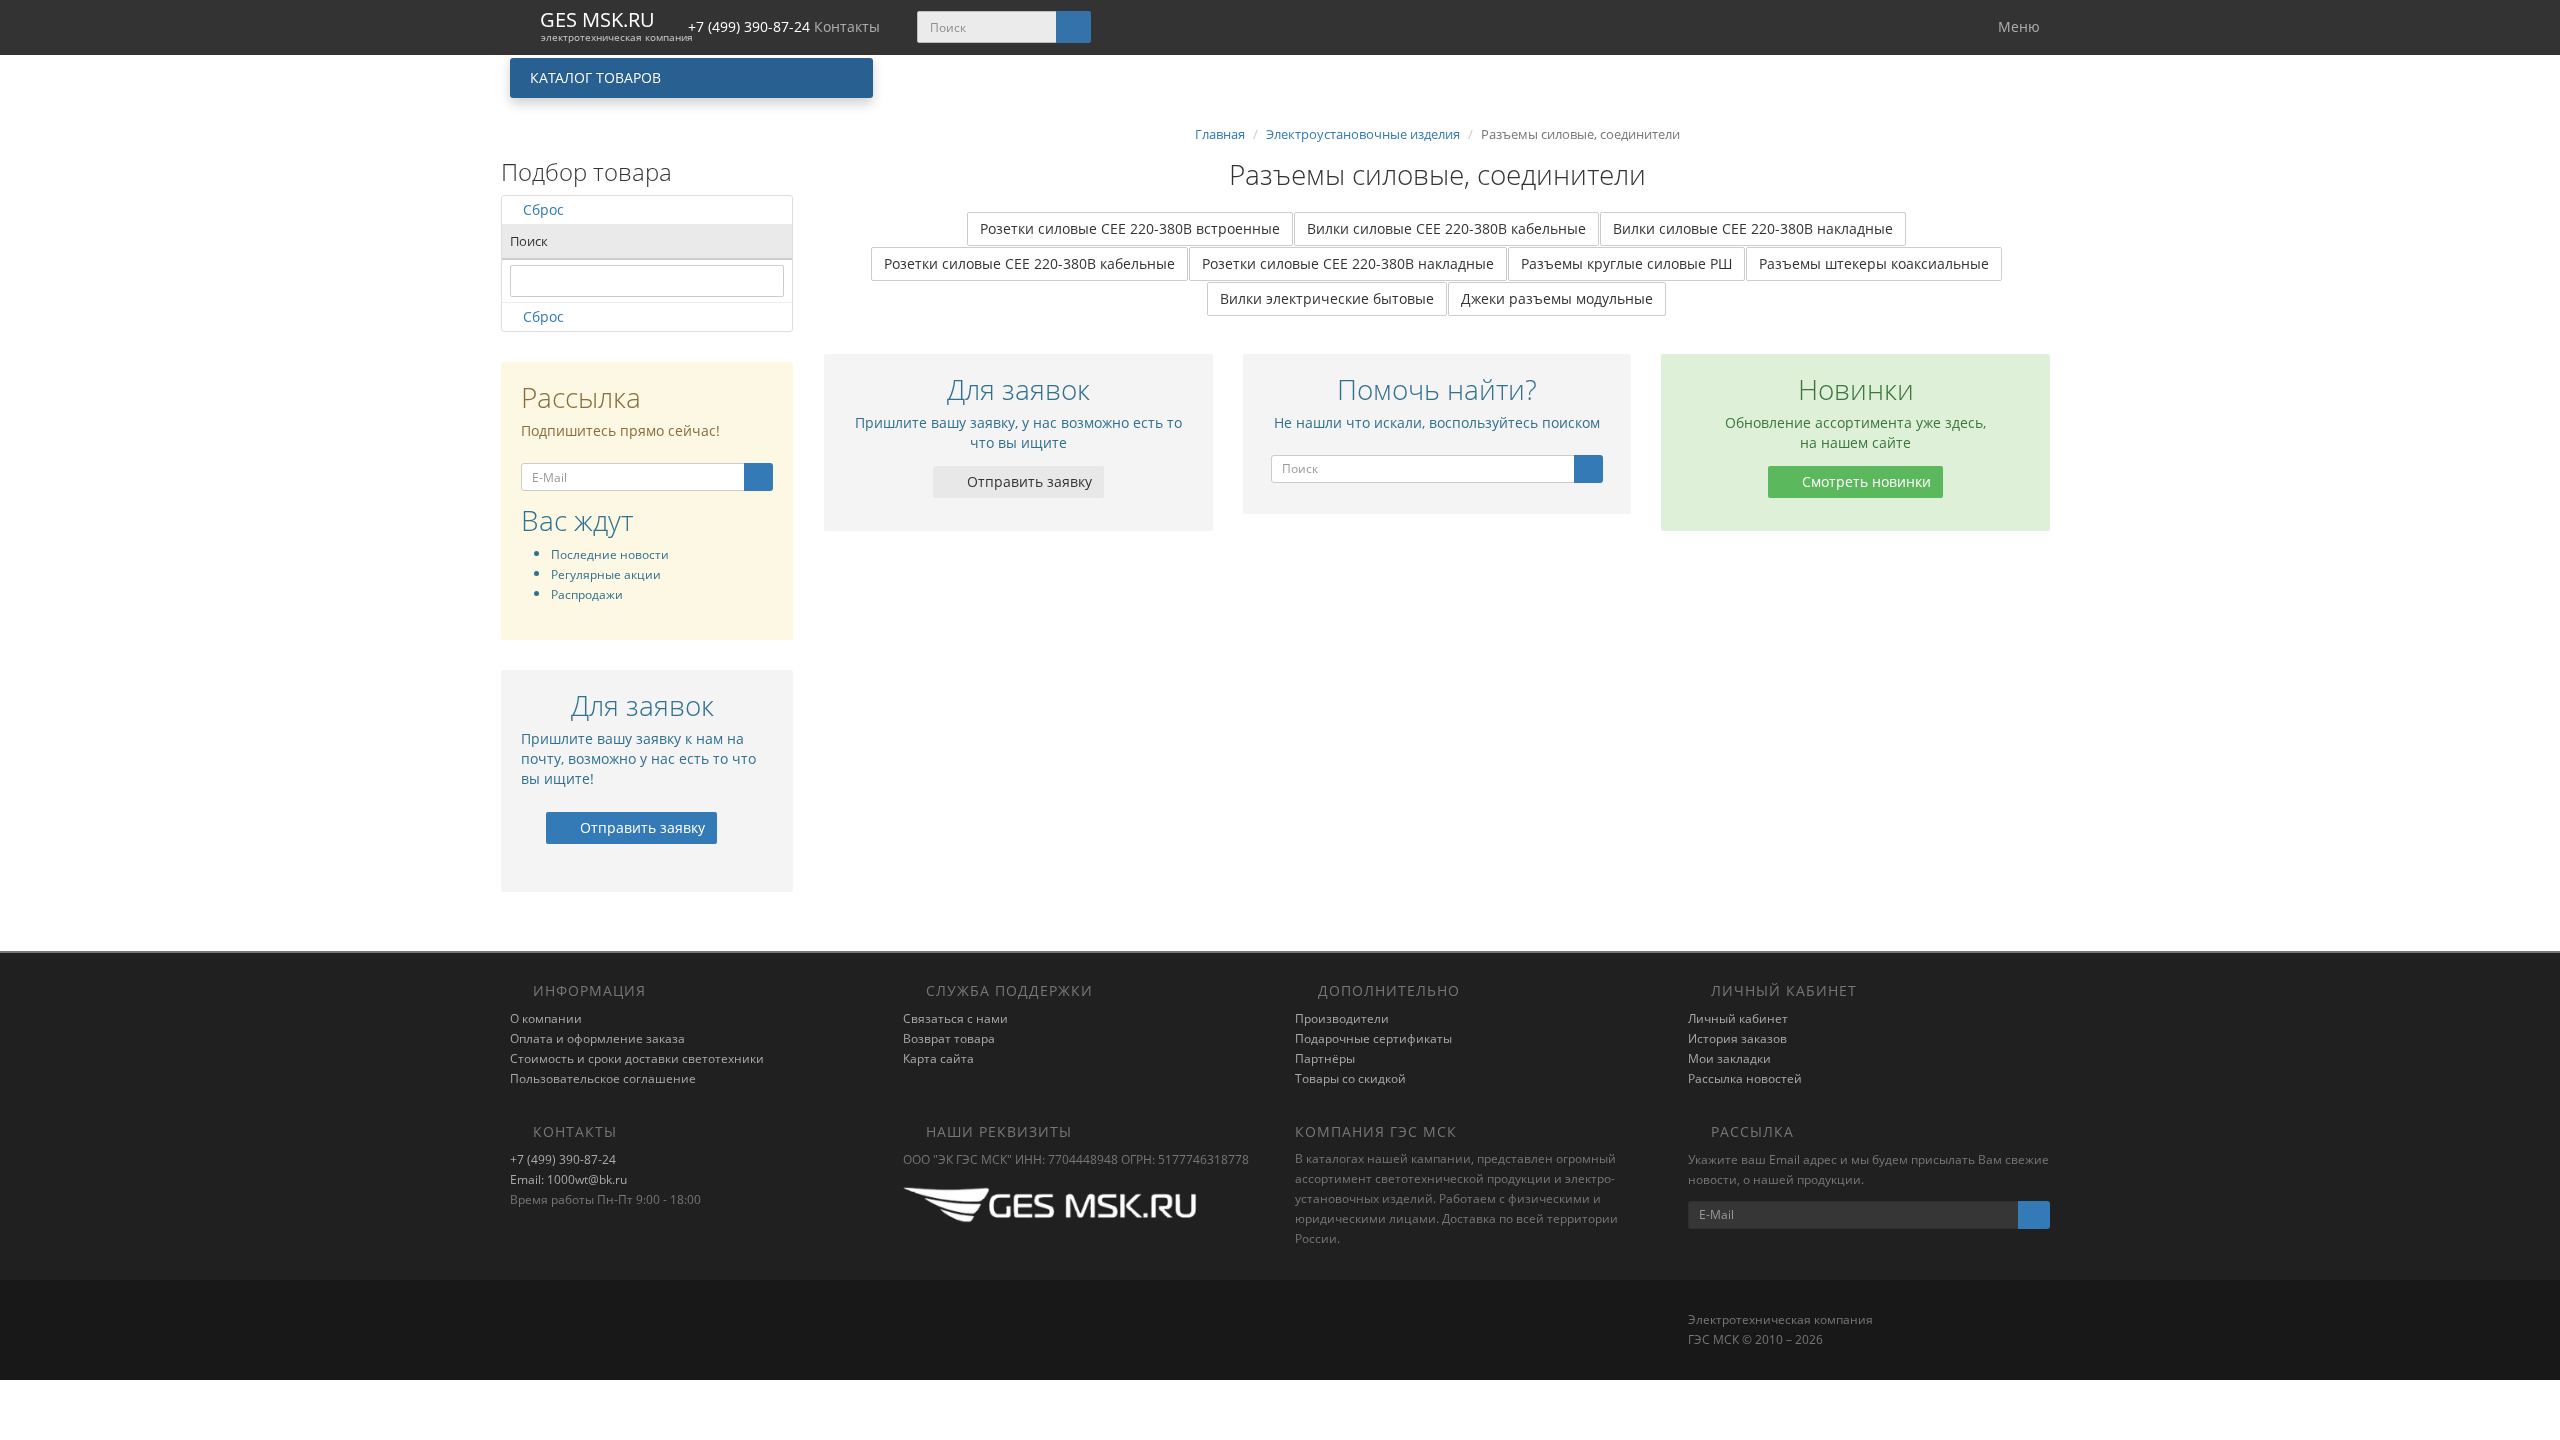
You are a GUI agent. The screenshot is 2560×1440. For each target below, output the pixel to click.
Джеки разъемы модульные (1557, 298)
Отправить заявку (640, 827)
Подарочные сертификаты (1373, 1038)
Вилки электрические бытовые (1327, 298)
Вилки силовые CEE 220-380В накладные (1753, 228)
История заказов (1737, 1038)
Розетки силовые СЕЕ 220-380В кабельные (1029, 263)
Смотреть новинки (1864, 481)
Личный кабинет (1738, 1018)
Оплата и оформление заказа (597, 1038)
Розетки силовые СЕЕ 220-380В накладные (1348, 263)
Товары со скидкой (1350, 1078)
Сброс (543, 209)
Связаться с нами (955, 1018)
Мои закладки (1729, 1058)
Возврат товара (949, 1038)
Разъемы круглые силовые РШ (1626, 263)
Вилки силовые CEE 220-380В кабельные (1446, 228)
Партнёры (1325, 1058)
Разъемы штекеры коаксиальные (1874, 263)
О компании (546, 1018)
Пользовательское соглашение (603, 1078)
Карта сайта (938, 1058)
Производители (1342, 1018)
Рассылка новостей (1745, 1078)
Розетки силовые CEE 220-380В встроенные (1130, 228)
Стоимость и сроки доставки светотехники (637, 1058)
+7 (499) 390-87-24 (563, 1159)
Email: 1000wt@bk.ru (568, 1179)
